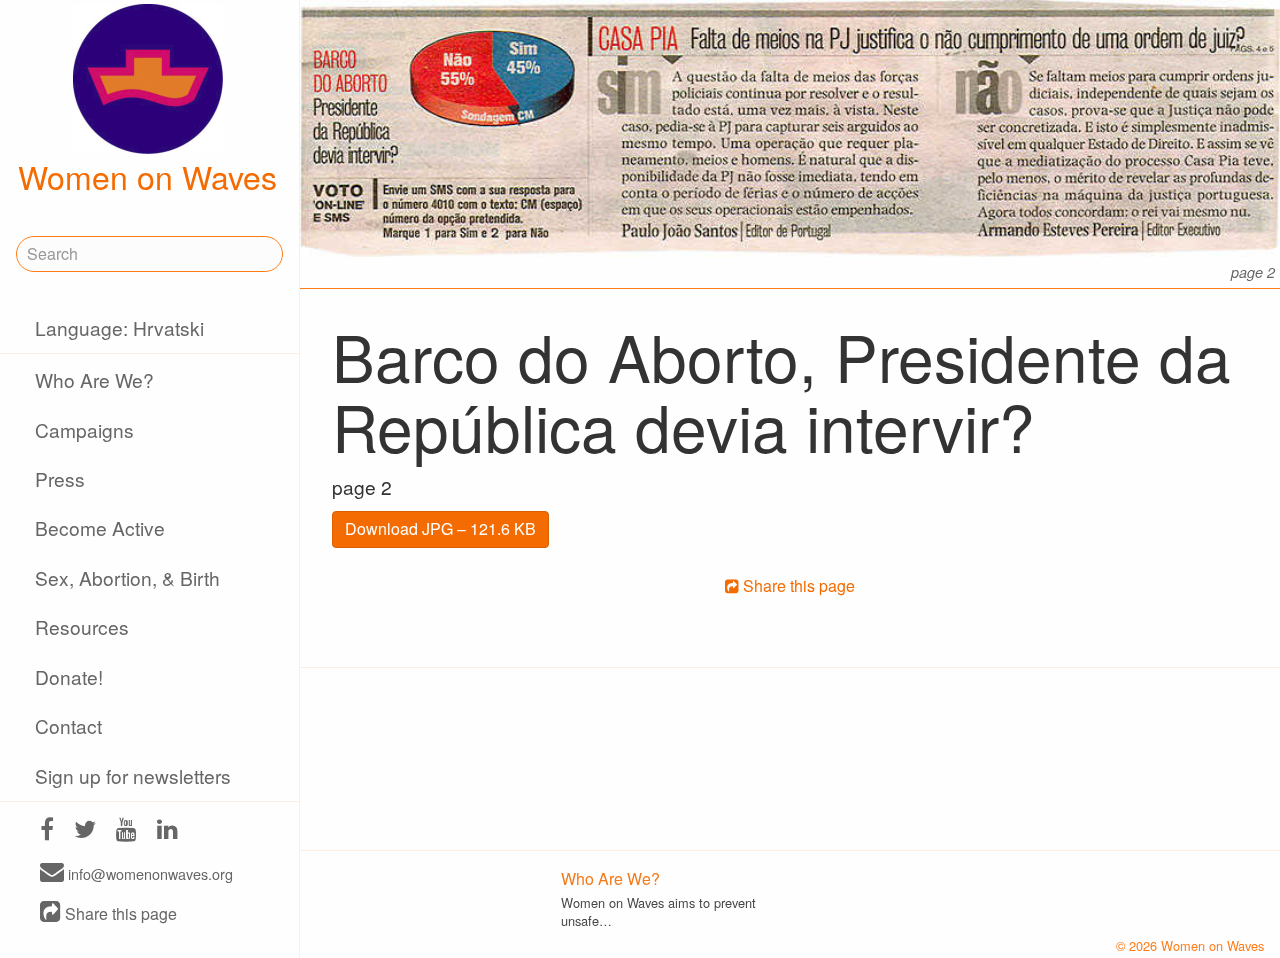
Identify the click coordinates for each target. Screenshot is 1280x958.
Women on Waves (147, 176)
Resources (82, 626)
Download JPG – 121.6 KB (440, 528)
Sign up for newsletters (133, 775)
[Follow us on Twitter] (85, 831)
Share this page (119, 913)
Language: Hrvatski (119, 327)
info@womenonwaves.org (148, 873)
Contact (68, 725)
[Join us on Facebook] (47, 831)
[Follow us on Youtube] (126, 831)
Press (60, 478)
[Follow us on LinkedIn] (167, 831)
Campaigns (84, 429)
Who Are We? (94, 379)
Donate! (69, 676)
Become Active (100, 527)
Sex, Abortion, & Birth (127, 577)
